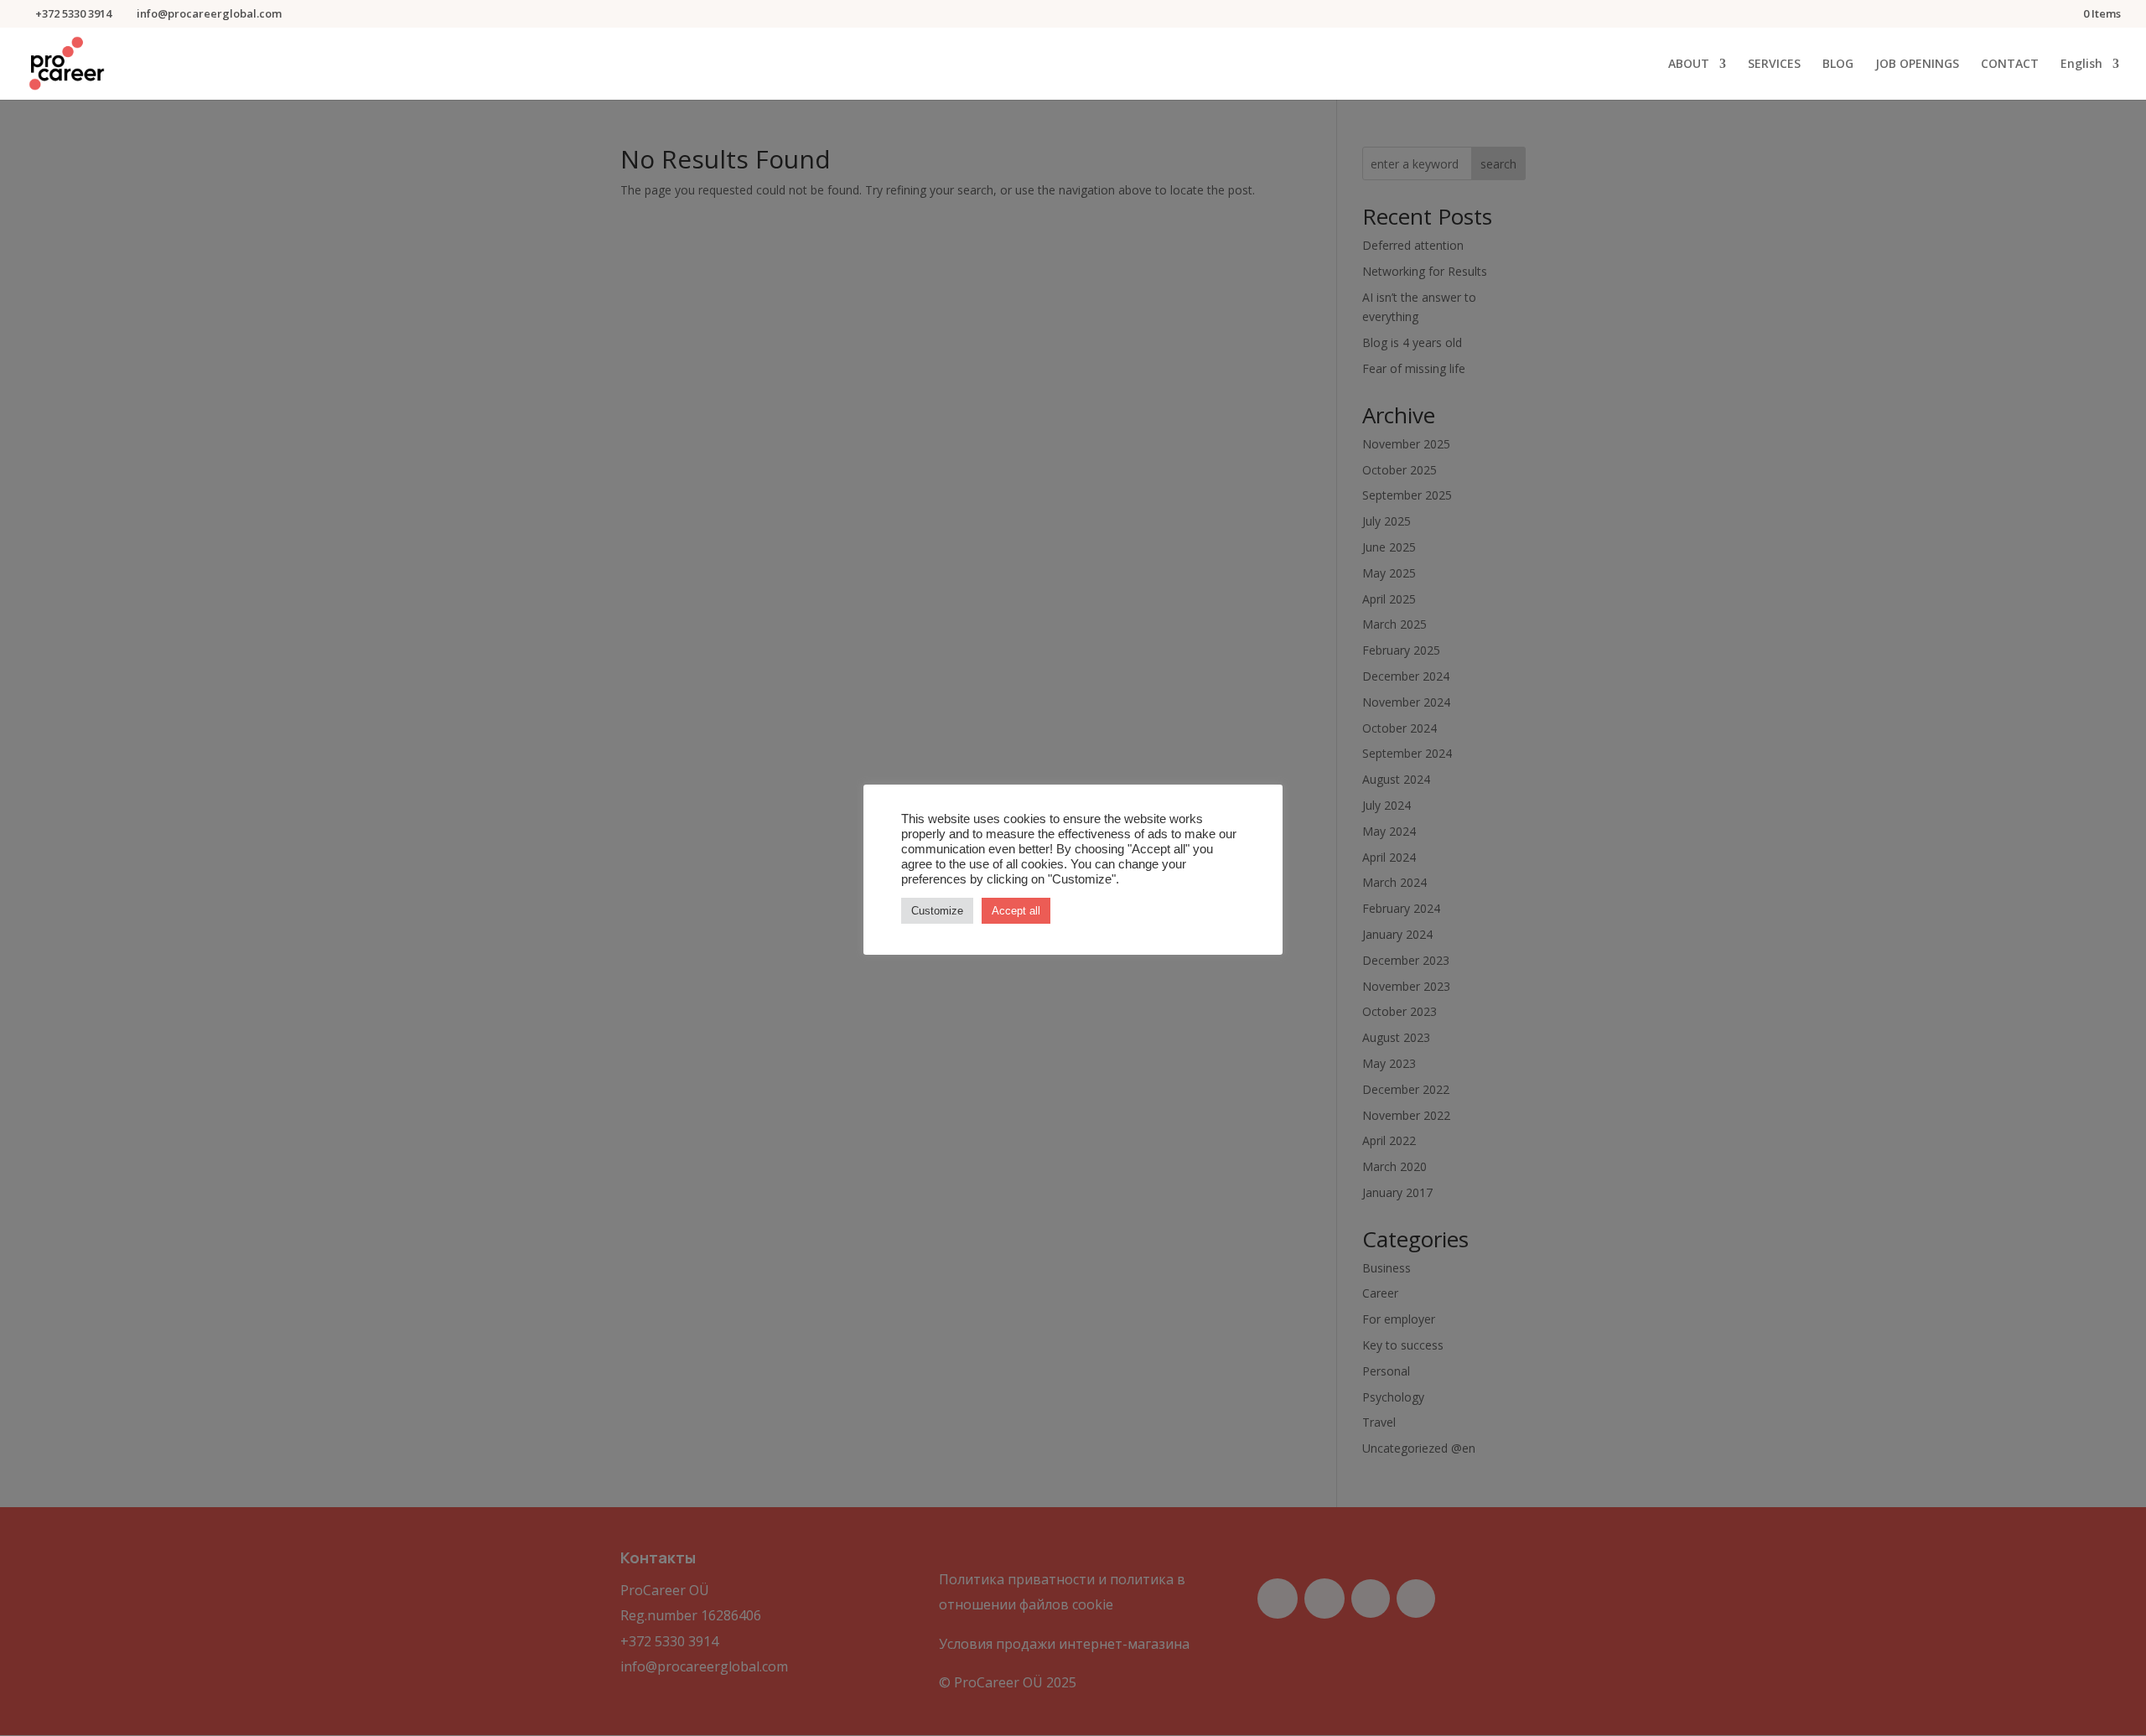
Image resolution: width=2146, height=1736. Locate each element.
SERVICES (1774, 65)
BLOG (1838, 65)
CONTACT (2010, 65)
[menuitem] (2090, 79)
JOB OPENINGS (1917, 65)
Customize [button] (937, 911)
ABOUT (1689, 65)
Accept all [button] (1016, 911)
